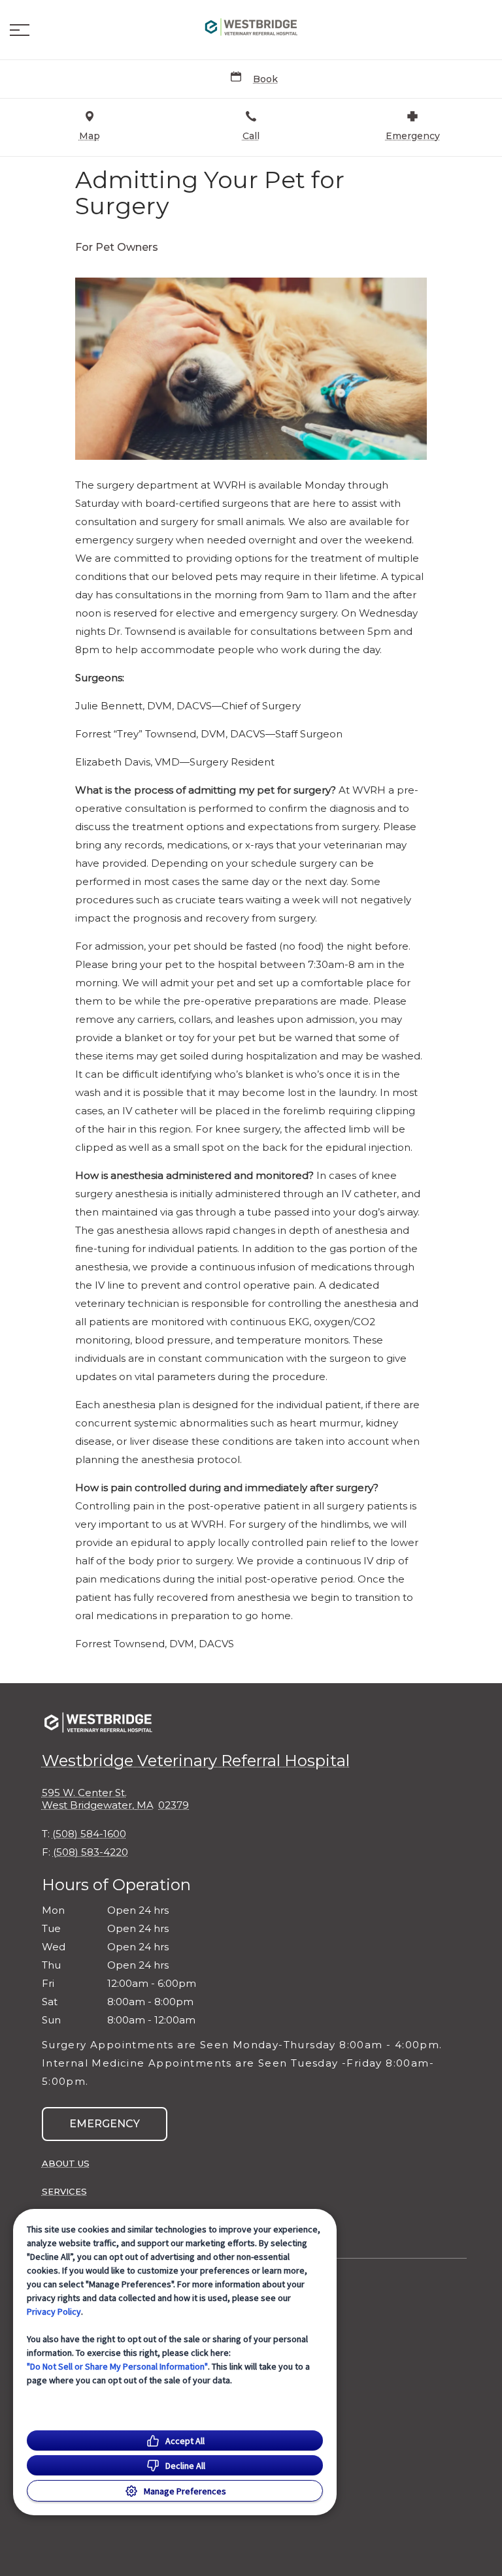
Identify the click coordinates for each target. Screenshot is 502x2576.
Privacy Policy (54, 2311)
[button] (20, 30)
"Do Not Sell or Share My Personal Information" (117, 2366)
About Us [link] (66, 2163)
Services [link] (64, 2191)
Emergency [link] (105, 2124)
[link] (251, 27)
